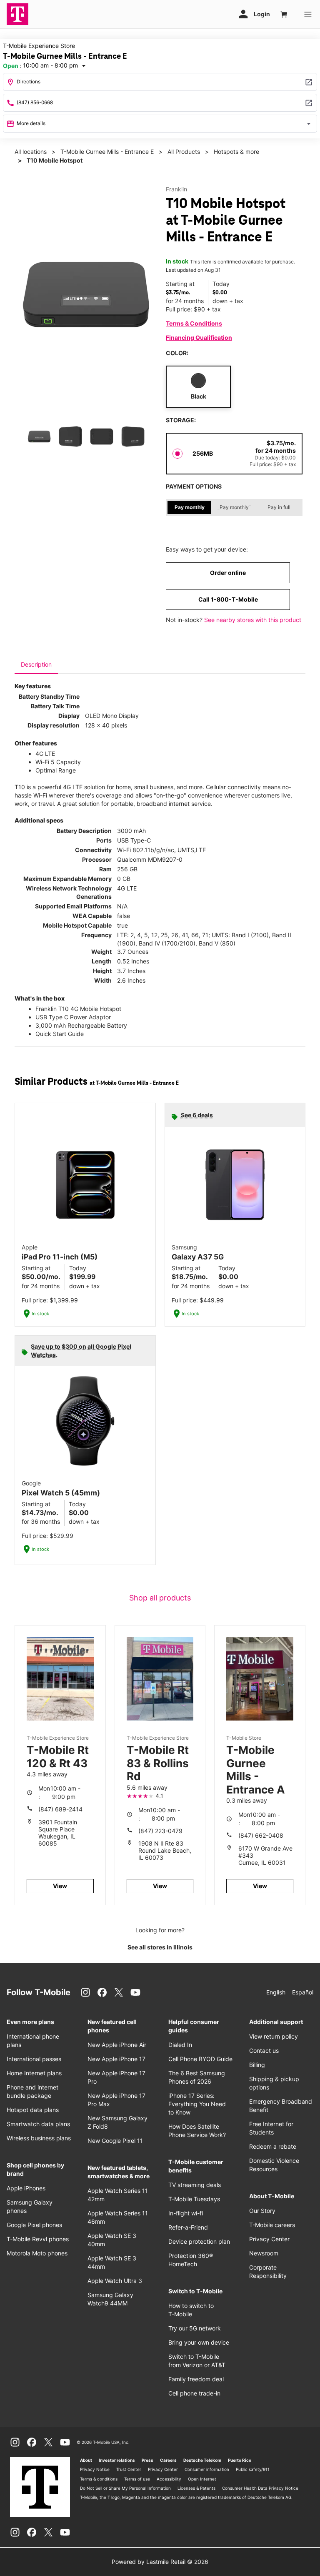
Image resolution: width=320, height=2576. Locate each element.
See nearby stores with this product (253, 620)
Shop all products (160, 1598)
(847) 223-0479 (160, 1831)
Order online (228, 573)
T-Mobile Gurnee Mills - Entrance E (107, 152)
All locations (31, 152)
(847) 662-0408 (261, 1835)
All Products (184, 152)
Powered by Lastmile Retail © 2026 (160, 2562)
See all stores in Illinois (160, 1947)
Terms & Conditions (194, 323)
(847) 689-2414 (60, 1809)
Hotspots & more (236, 152)
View (60, 1886)
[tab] (36, 665)
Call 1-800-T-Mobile (228, 599)
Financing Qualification (199, 337)
